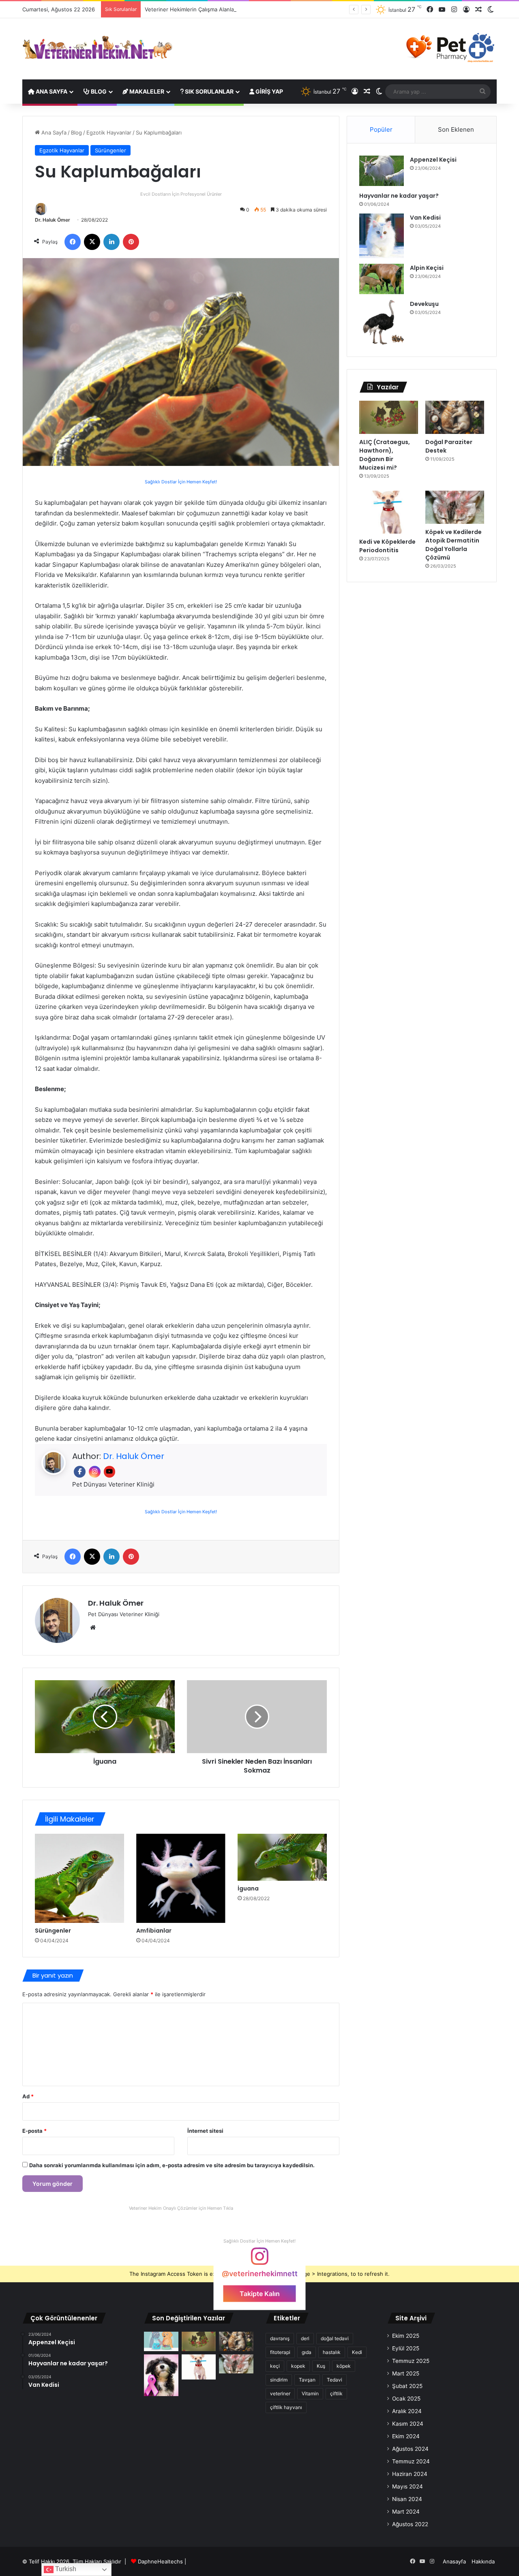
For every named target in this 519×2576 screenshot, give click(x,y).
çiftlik (336, 2393)
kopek (298, 2366)
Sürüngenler (110, 150)
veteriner (280, 2393)
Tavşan (307, 2380)
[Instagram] (454, 10)
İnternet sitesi (205, 2131)
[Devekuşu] (382, 322)
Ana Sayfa (51, 91)
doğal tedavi (335, 2338)
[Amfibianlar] (181, 1878)
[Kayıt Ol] (466, 10)
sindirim (279, 2380)
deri (305, 2338)
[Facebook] (430, 10)
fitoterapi (280, 2352)
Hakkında (483, 2561)
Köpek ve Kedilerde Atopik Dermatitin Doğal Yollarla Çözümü (454, 545)
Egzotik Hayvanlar (109, 132)
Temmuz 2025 (411, 2361)
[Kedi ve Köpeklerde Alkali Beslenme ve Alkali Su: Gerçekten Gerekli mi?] (161, 2341)
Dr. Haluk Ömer (53, 220)
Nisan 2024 (407, 2499)
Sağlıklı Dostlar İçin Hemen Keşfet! (181, 482)
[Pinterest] (131, 242)
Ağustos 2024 (410, 2449)
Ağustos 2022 (410, 2524)
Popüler (381, 129)
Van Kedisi (425, 218)
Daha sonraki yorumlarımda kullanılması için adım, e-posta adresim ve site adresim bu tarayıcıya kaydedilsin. (172, 2165)
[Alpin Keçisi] (382, 279)
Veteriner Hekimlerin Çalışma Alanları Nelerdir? (203, 9)
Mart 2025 (406, 2373)
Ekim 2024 (406, 2436)
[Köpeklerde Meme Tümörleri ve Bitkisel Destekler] (161, 2375)
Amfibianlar (154, 1931)
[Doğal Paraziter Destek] (455, 417)
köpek (344, 2366)
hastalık (332, 2352)
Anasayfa (454, 2561)
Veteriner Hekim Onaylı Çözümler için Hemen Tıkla (181, 2208)
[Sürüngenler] (79, 1878)
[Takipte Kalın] (259, 2260)
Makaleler (146, 91)
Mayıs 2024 (407, 2486)
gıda (307, 2352)
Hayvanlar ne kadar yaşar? (399, 196)
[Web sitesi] (93, 1628)
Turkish (65, 2569)
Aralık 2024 (407, 2411)
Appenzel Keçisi (433, 160)
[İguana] (105, 1717)
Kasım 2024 (408, 2424)
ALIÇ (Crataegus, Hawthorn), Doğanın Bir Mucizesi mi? (385, 455)
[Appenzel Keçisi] (382, 171)
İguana (248, 1888)
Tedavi (335, 2380)
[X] (92, 242)
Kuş (321, 2366)
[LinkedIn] (112, 242)
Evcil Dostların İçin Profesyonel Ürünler (181, 194)
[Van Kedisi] (382, 236)
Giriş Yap (269, 91)
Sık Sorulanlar (209, 91)
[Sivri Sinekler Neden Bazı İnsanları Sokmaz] (257, 1717)
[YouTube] (442, 10)
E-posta (34, 2131)
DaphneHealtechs (161, 2561)
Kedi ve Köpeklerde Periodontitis (387, 546)
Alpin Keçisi (427, 268)
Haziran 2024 (410, 2474)
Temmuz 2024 (411, 2461)
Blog (98, 91)
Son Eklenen (456, 129)
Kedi (357, 2352)
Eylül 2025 (406, 2348)
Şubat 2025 (407, 2386)
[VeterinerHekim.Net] (97, 48)
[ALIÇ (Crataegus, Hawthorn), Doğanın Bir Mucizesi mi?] (389, 417)
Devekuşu (424, 304)
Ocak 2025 (406, 2399)
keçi (275, 2366)
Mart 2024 (406, 2512)
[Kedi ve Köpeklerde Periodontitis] (389, 512)
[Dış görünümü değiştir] (491, 10)
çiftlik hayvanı (286, 2407)
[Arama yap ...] (483, 92)
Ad (28, 2096)
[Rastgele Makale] (478, 10)
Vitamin (310, 2393)
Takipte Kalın (260, 2294)
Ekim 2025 (406, 2336)
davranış (280, 2338)
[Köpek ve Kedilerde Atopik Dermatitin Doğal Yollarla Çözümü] (455, 507)
